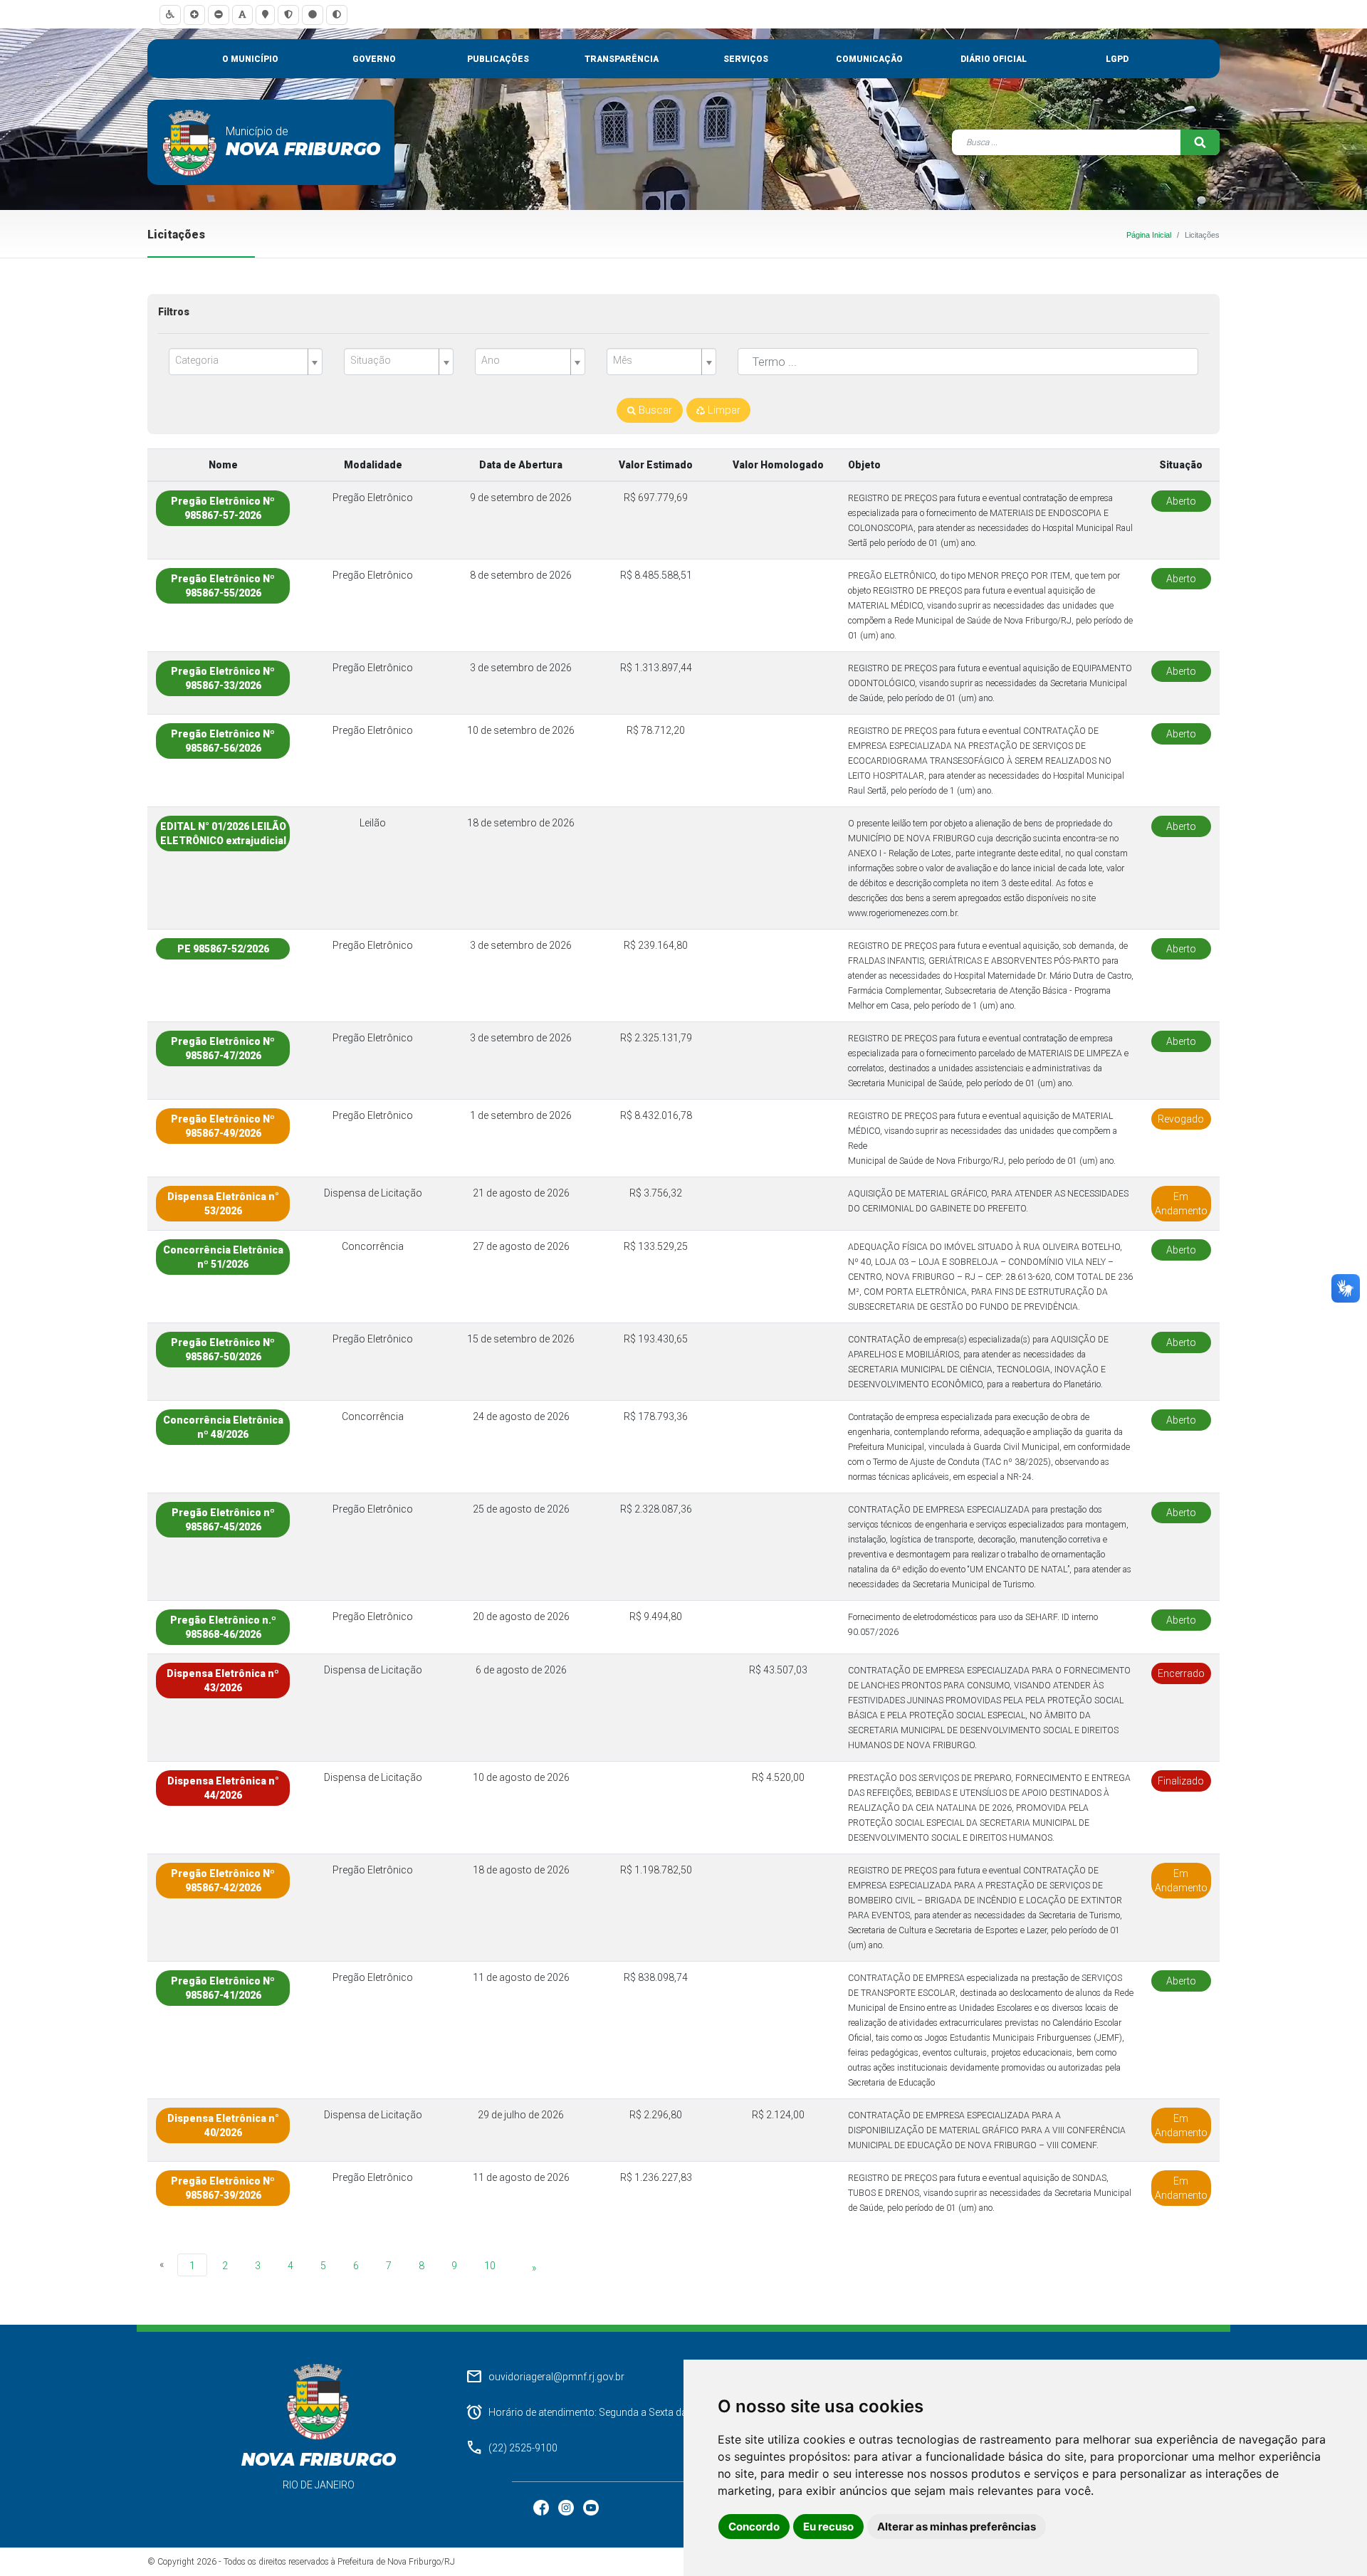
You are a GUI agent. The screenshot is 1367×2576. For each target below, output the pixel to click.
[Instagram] (567, 2507)
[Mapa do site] (265, 15)
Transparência (622, 59)
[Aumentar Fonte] (194, 15)
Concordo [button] (754, 2527)
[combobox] (246, 362)
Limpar (723, 410)
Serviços (746, 59)
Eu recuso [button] (828, 2527)
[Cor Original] (313, 15)
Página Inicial (1149, 235)
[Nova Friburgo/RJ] (190, 142)
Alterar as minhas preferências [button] (957, 2527)
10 (490, 2266)
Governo (374, 59)
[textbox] (240, 361)
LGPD (1117, 59)
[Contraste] (337, 15)
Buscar (654, 410)
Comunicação (869, 59)
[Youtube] (591, 2507)
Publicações (498, 59)
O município (250, 59)
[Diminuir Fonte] (219, 15)
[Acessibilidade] (170, 15)
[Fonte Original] (242, 15)
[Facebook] (542, 2507)
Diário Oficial (994, 59)
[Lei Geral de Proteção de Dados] (288, 15)
